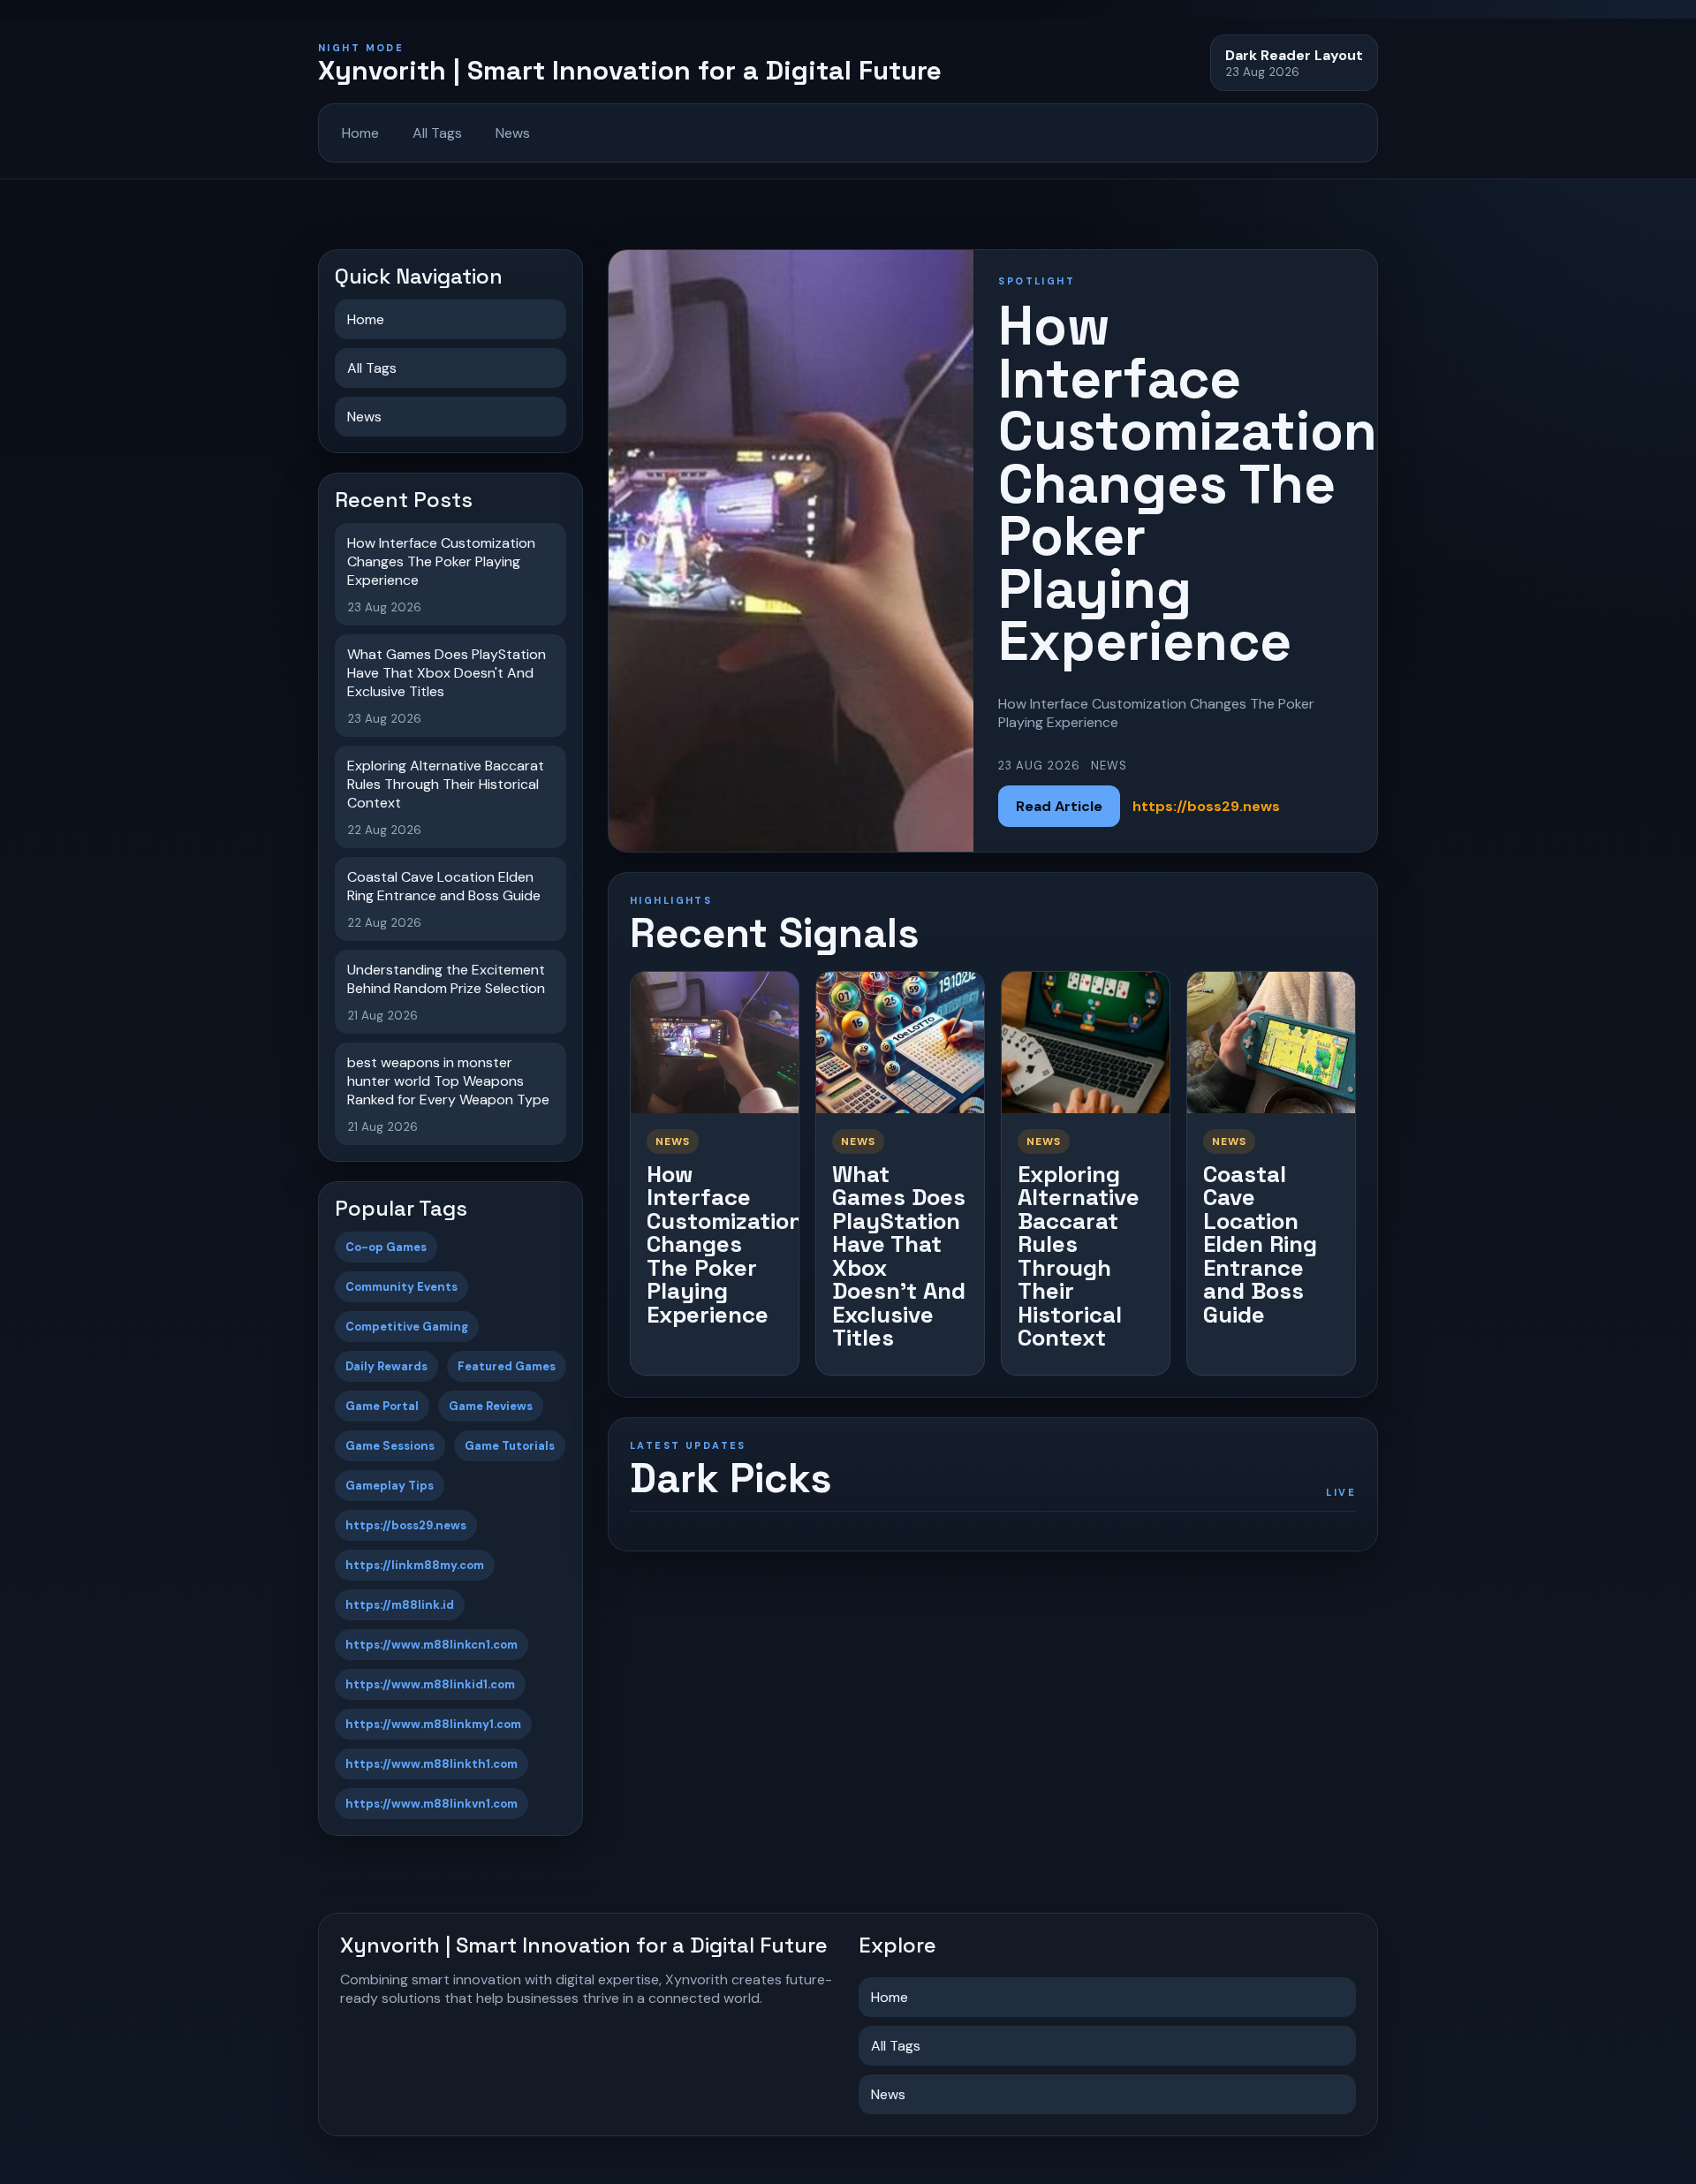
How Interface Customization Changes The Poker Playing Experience (725, 1244)
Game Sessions (390, 1446)
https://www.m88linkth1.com (432, 1764)
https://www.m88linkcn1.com (432, 1645)
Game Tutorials (510, 1446)
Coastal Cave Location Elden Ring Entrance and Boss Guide (1260, 1244)
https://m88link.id (400, 1605)
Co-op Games (386, 1247)
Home (360, 133)
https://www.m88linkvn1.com (432, 1804)
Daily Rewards (386, 1366)
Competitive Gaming (407, 1327)
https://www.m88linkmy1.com (433, 1724)
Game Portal (382, 1406)
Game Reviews (491, 1406)
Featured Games (507, 1366)
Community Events (401, 1287)
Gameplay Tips (390, 1486)
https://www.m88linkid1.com (430, 1684)
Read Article (1059, 806)
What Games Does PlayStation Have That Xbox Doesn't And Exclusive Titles (899, 1256)
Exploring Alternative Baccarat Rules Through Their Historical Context (1079, 1256)
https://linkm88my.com (415, 1565)
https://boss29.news (406, 1525)
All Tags (437, 133)
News (513, 133)
